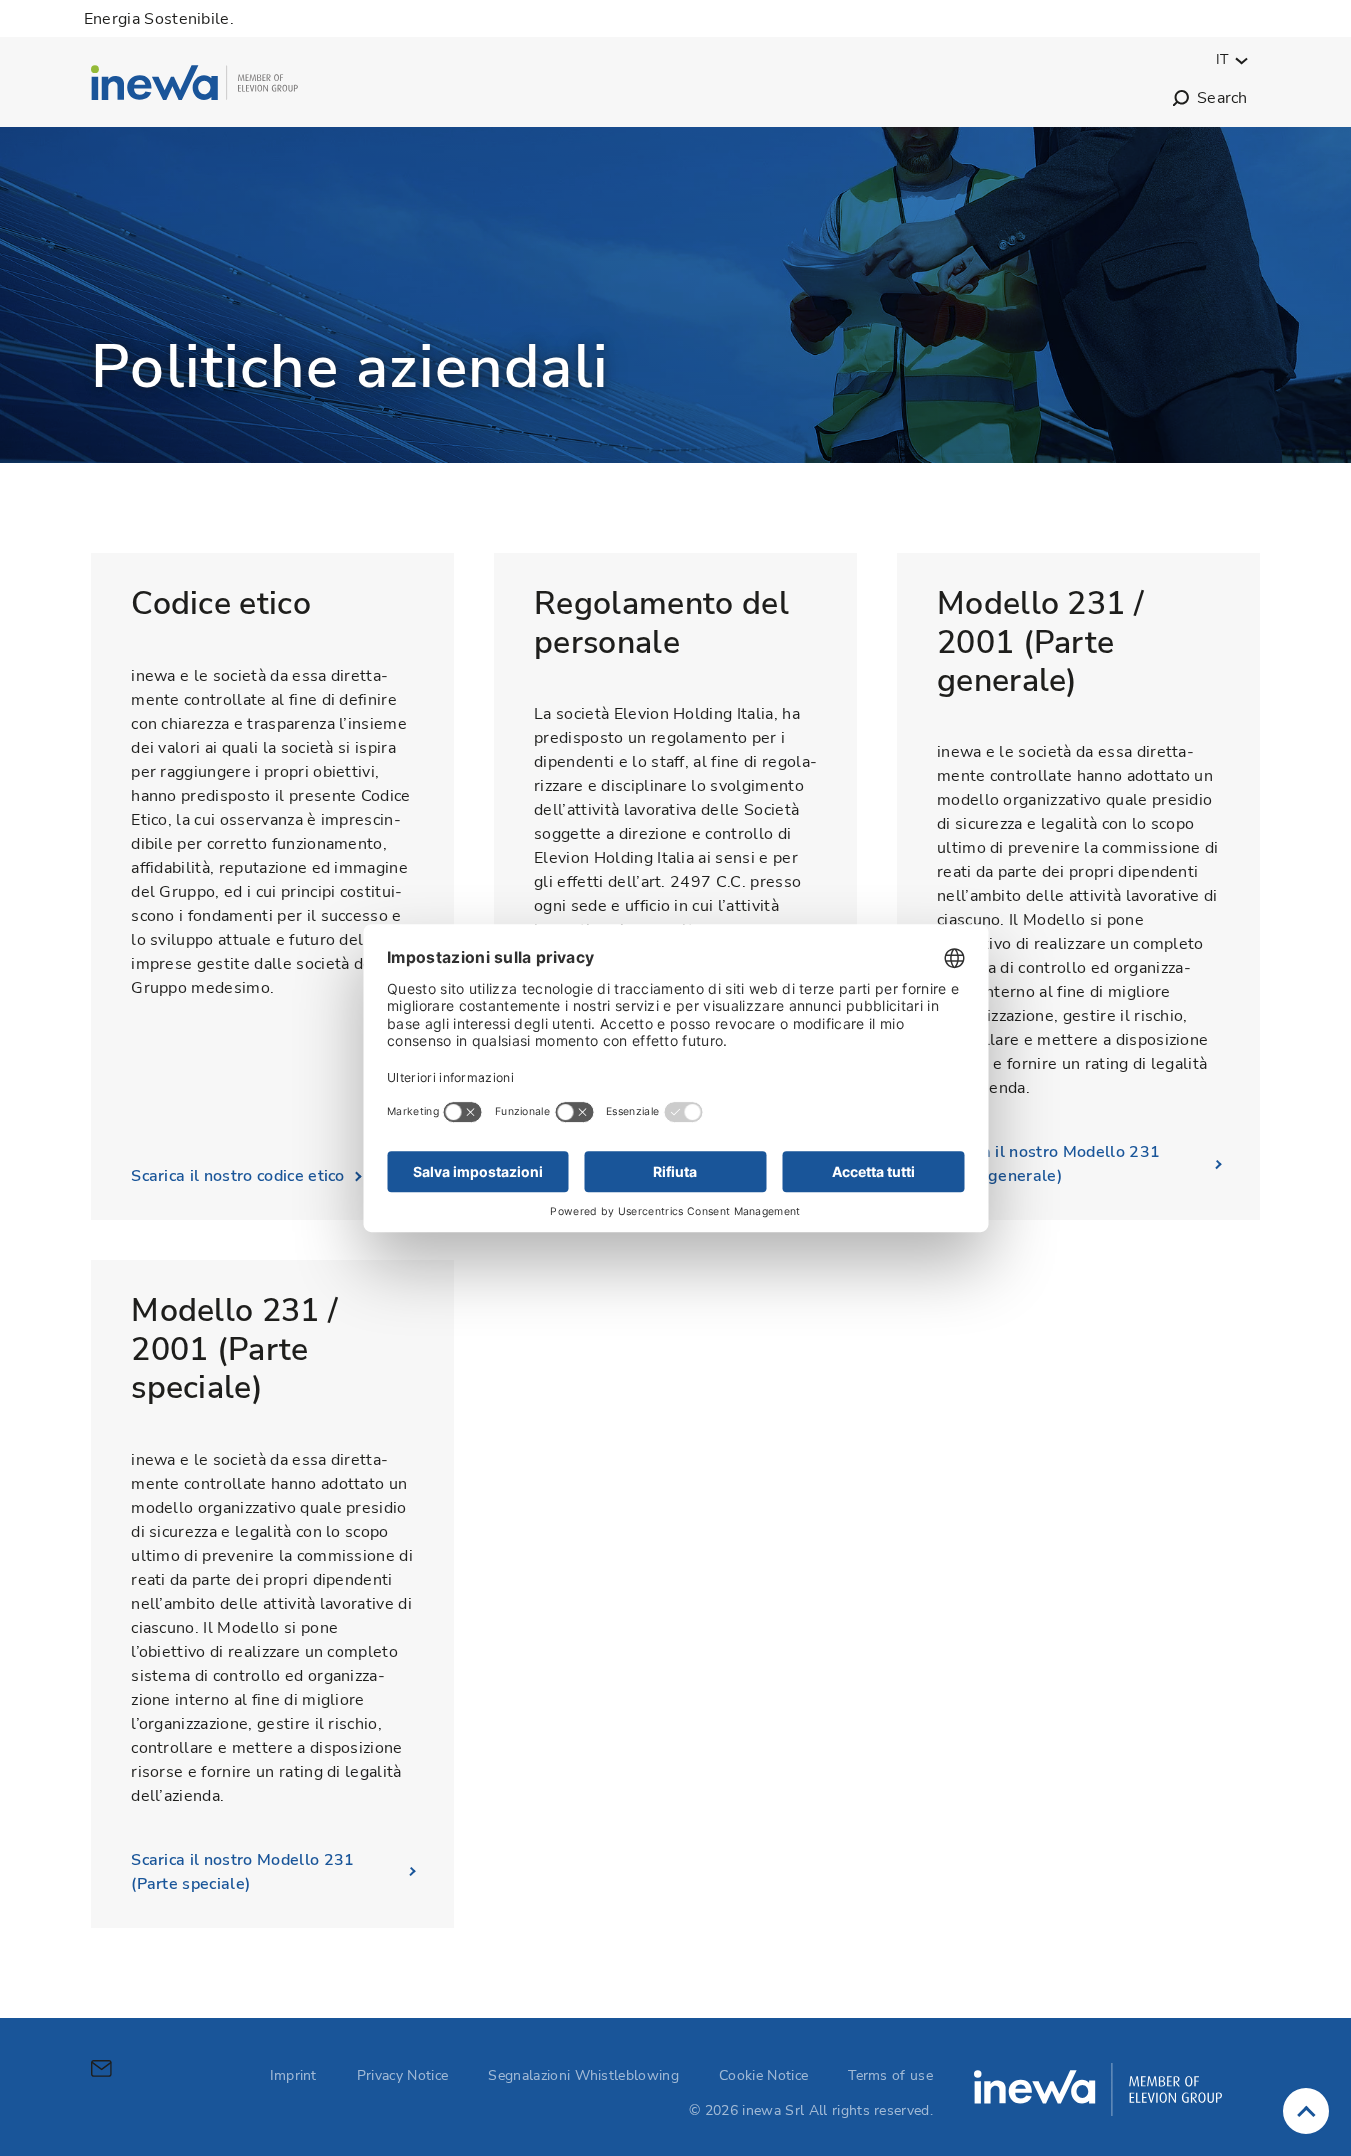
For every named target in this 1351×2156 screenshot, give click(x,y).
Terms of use (890, 2075)
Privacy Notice (402, 2075)
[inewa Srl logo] (194, 86)
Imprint (293, 2075)
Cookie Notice (763, 2075)
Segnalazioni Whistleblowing (583, 2075)
